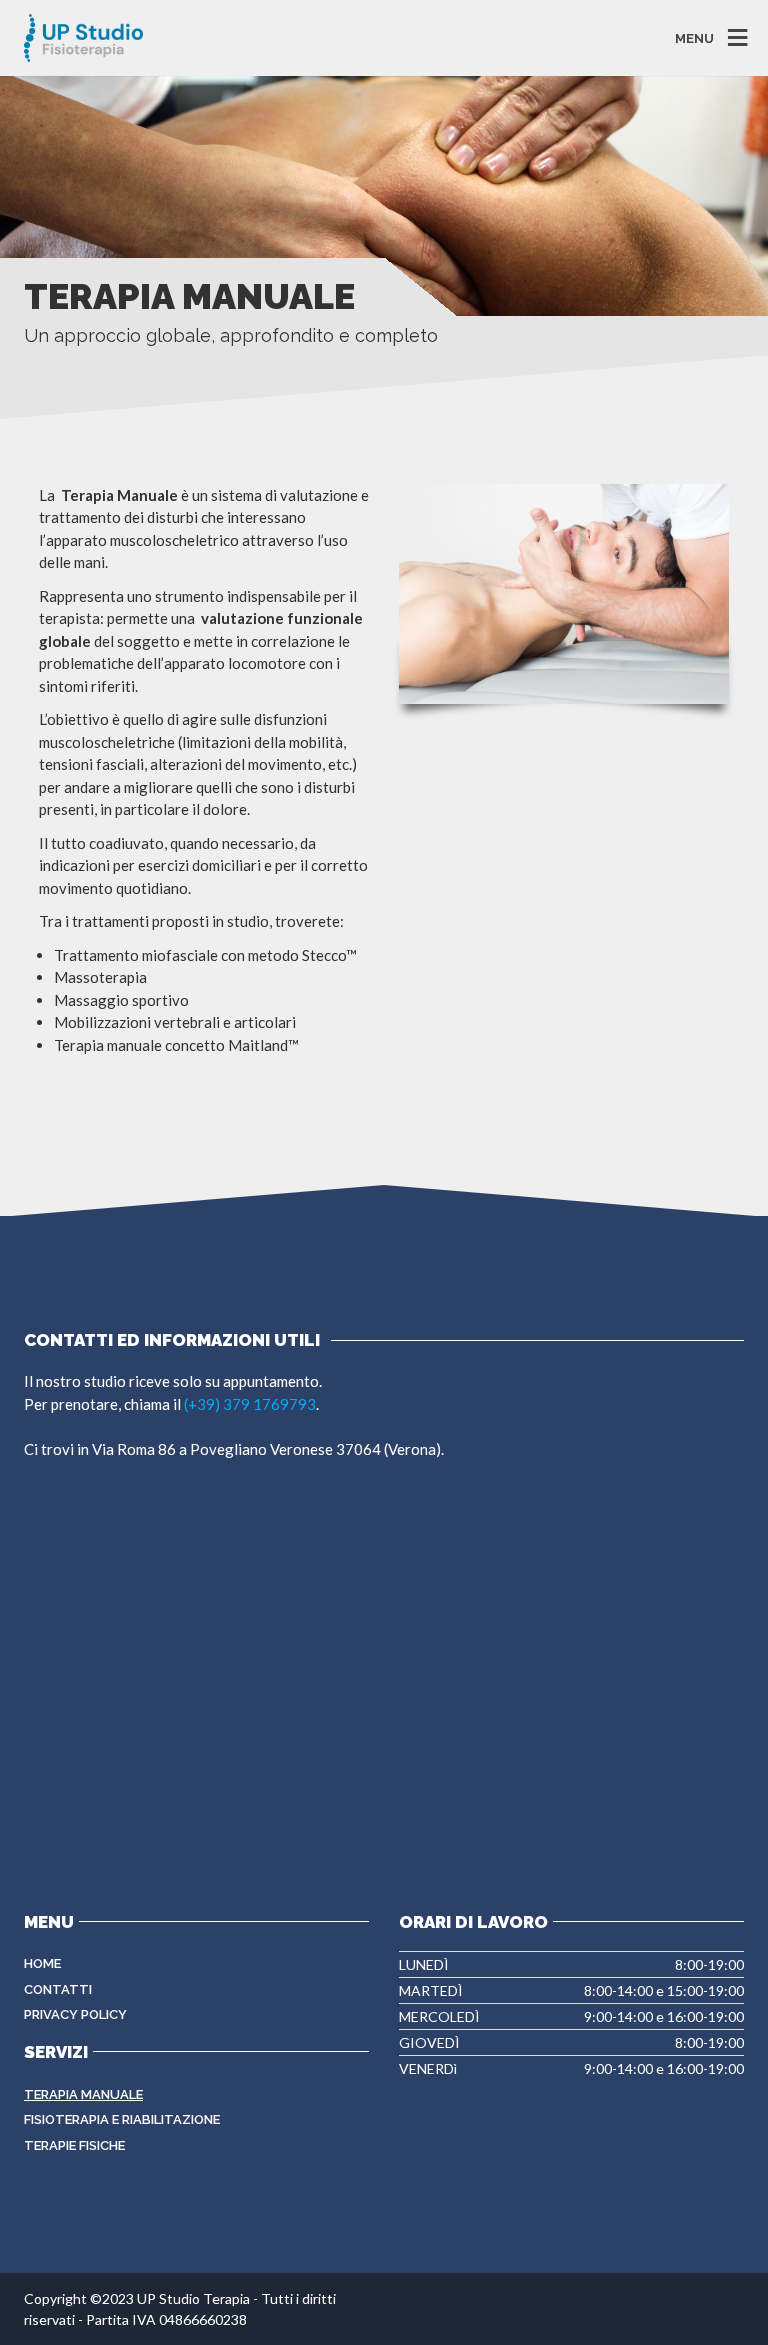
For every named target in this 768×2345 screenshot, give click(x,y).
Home (42, 1963)
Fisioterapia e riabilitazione (122, 2119)
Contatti (58, 1989)
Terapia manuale (83, 2094)
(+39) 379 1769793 (250, 1404)
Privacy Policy (75, 2014)
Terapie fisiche (74, 2145)
